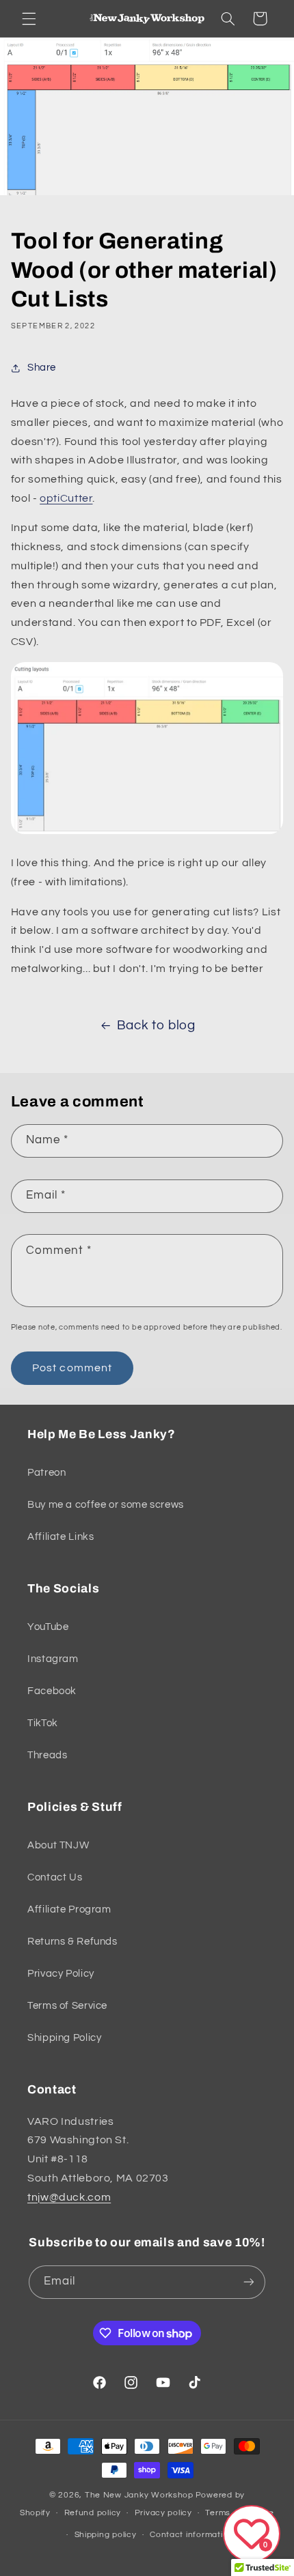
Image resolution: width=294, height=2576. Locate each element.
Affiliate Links (61, 1537)
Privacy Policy (61, 1974)
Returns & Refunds (72, 1942)
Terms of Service (67, 2006)
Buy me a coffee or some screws (106, 1505)
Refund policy (93, 2513)
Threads (47, 1755)
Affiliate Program (69, 1909)
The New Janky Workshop (139, 2495)
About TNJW (58, 1845)
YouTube (48, 1627)
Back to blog (156, 1026)
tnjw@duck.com (69, 2197)
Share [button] (42, 368)
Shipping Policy (64, 2038)
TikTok (43, 1723)
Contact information (191, 2535)
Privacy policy (163, 2513)
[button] (29, 18)
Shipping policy (106, 2535)
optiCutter (66, 498)
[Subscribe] (249, 2282)
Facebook (52, 1691)
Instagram (53, 1659)
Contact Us (55, 1877)
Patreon (46, 1473)
